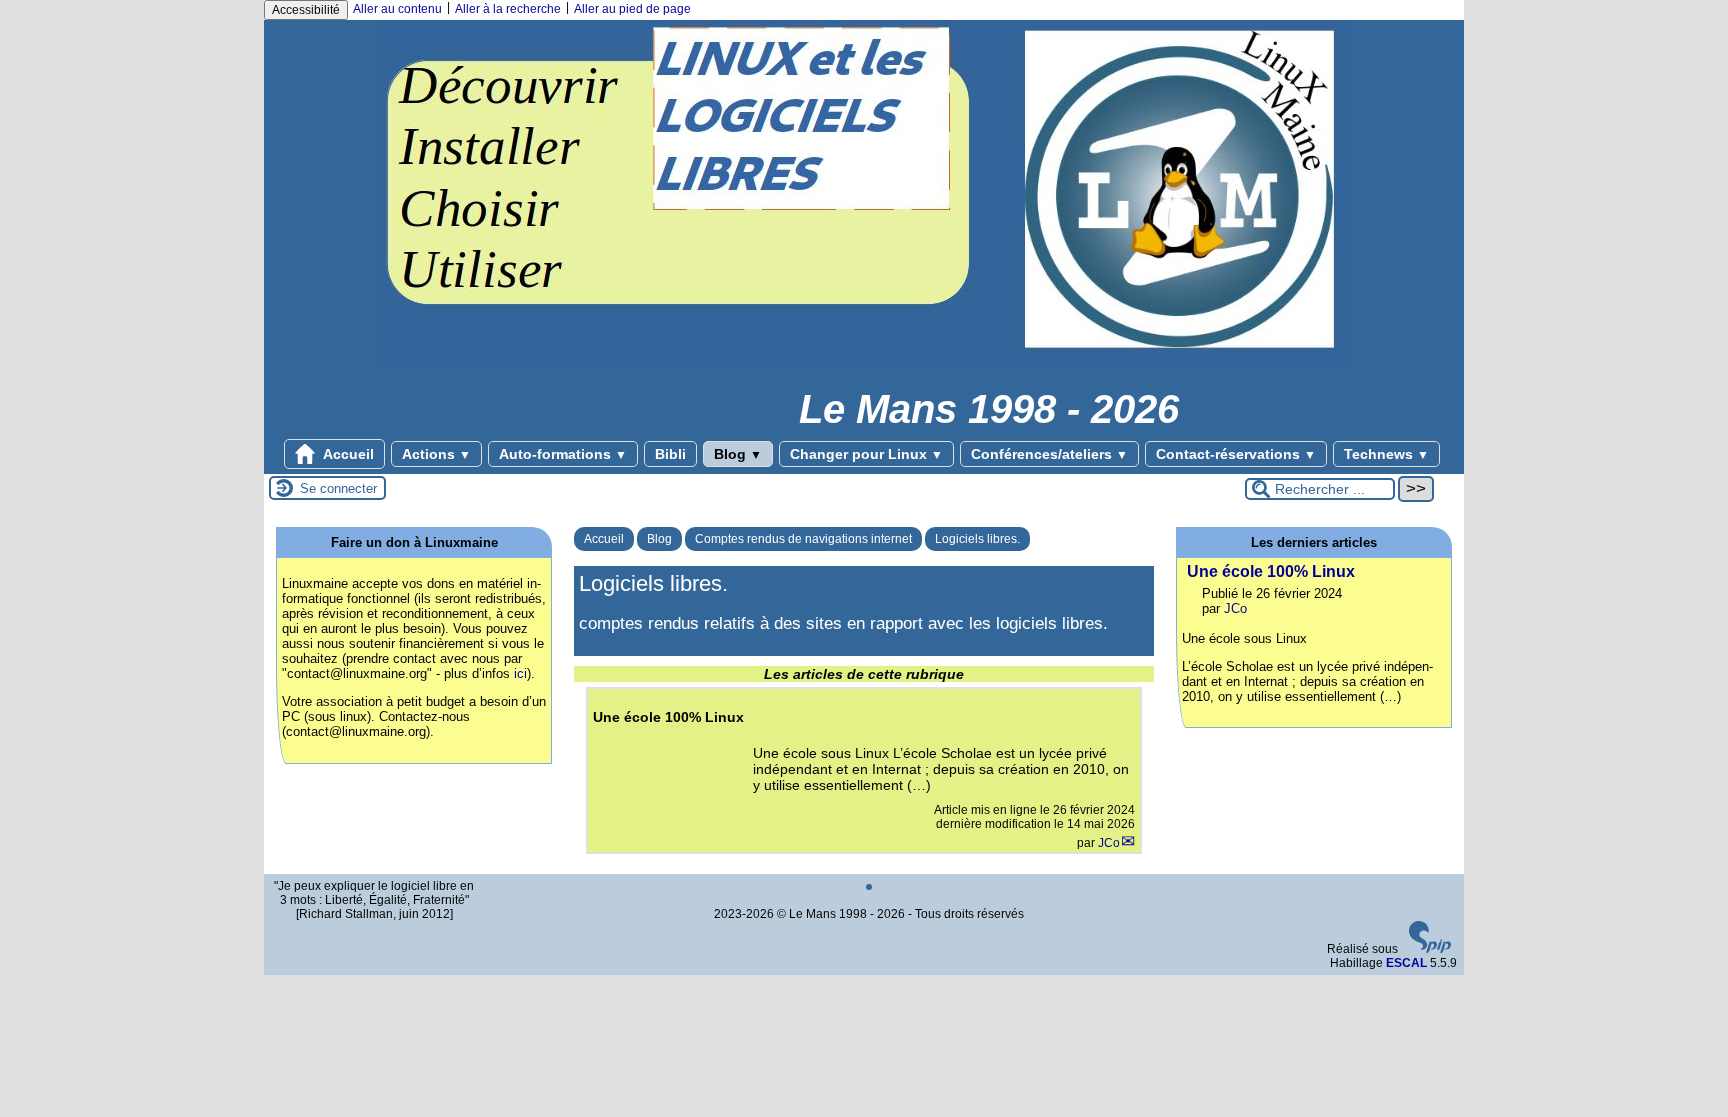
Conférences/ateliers (1049, 454)
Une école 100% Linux (1271, 571)
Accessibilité (306, 10)
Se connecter (338, 488)
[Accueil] (864, 362)
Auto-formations (563, 454)
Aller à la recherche (508, 9)
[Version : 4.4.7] (1430, 949)
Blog (738, 454)
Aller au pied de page (632, 9)
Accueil (347, 454)
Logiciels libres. (977, 539)
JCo (1109, 843)
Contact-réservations (1236, 454)
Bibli (670, 454)
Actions (436, 454)
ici (520, 673)
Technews (1386, 454)
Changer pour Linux (866, 454)
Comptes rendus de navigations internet (803, 539)
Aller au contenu (397, 9)
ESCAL (1406, 963)
